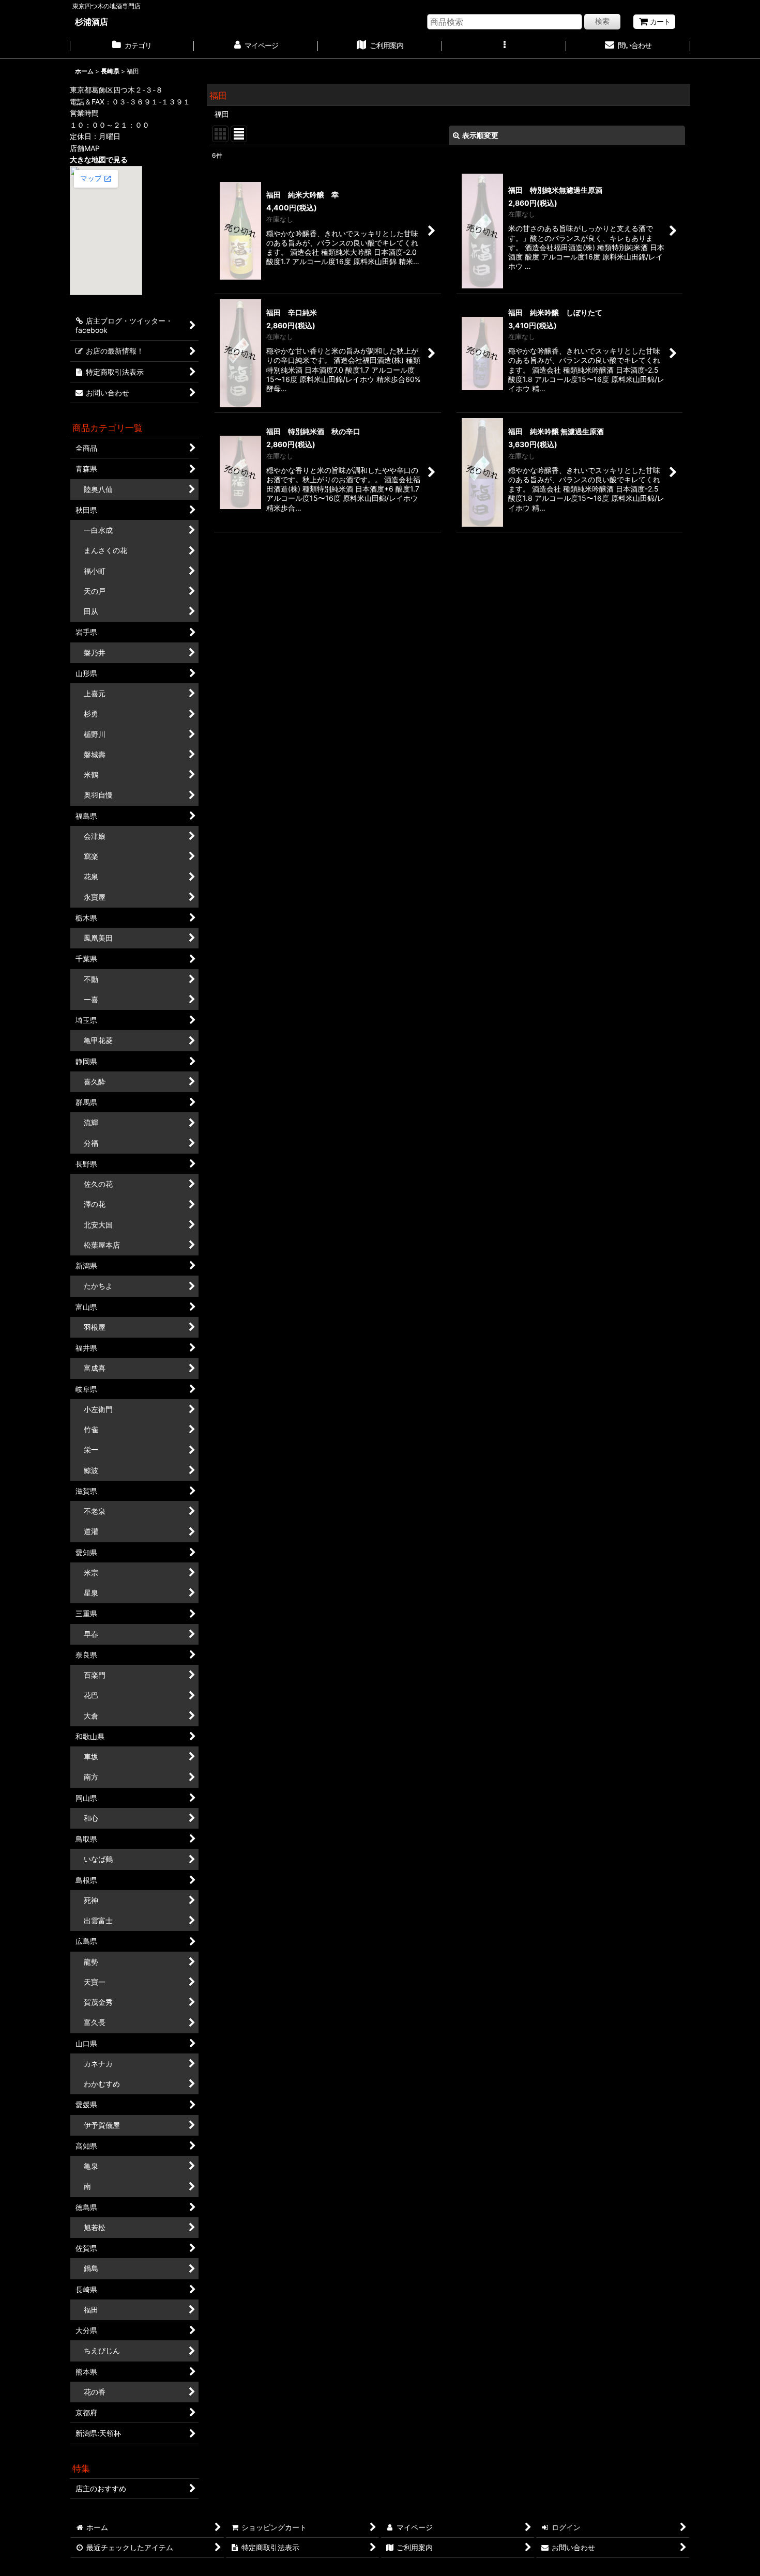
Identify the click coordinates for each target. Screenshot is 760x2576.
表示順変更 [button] (480, 135)
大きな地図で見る (99, 159)
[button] (504, 47)
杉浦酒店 (92, 22)
